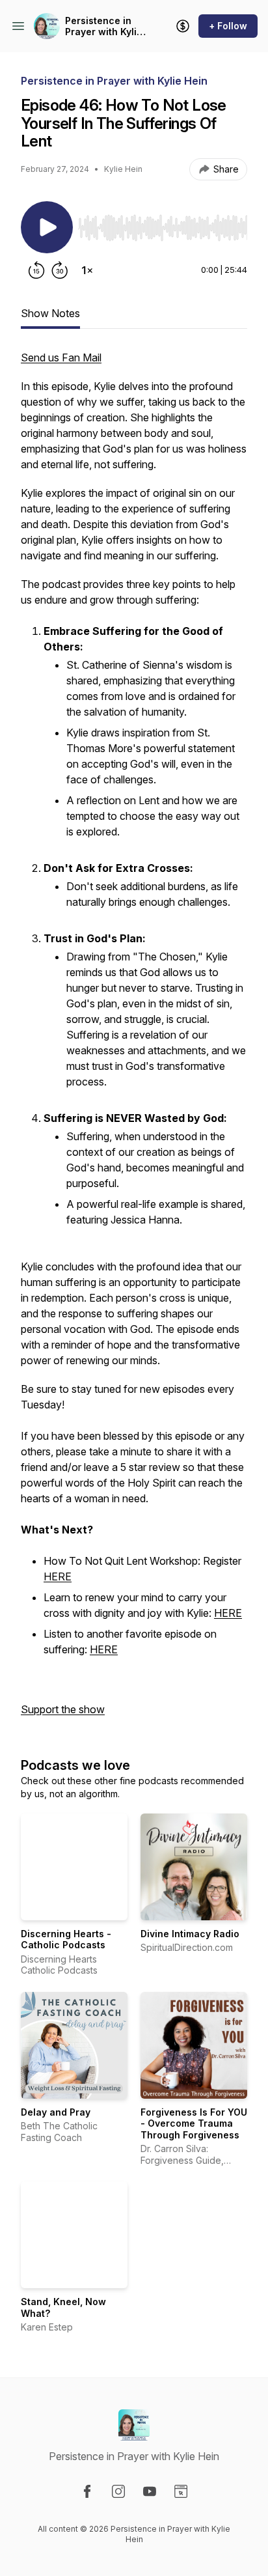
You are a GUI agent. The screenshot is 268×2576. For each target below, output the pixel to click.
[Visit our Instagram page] (118, 2491)
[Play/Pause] (47, 227)
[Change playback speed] (87, 270)
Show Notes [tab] (50, 313)
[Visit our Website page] (181, 2491)
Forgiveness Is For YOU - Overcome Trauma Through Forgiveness (194, 2123)
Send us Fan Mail (61, 357)
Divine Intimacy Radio (190, 1934)
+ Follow (228, 26)
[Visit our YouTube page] (150, 2491)
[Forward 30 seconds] (60, 270)
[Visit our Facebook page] (87, 2491)
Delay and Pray (56, 2112)
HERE (58, 1576)
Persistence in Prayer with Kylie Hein (104, 26)
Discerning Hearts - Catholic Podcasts (66, 1939)
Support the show (63, 1709)
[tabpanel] (134, 1040)
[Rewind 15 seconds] (36, 270)
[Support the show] (183, 26)
